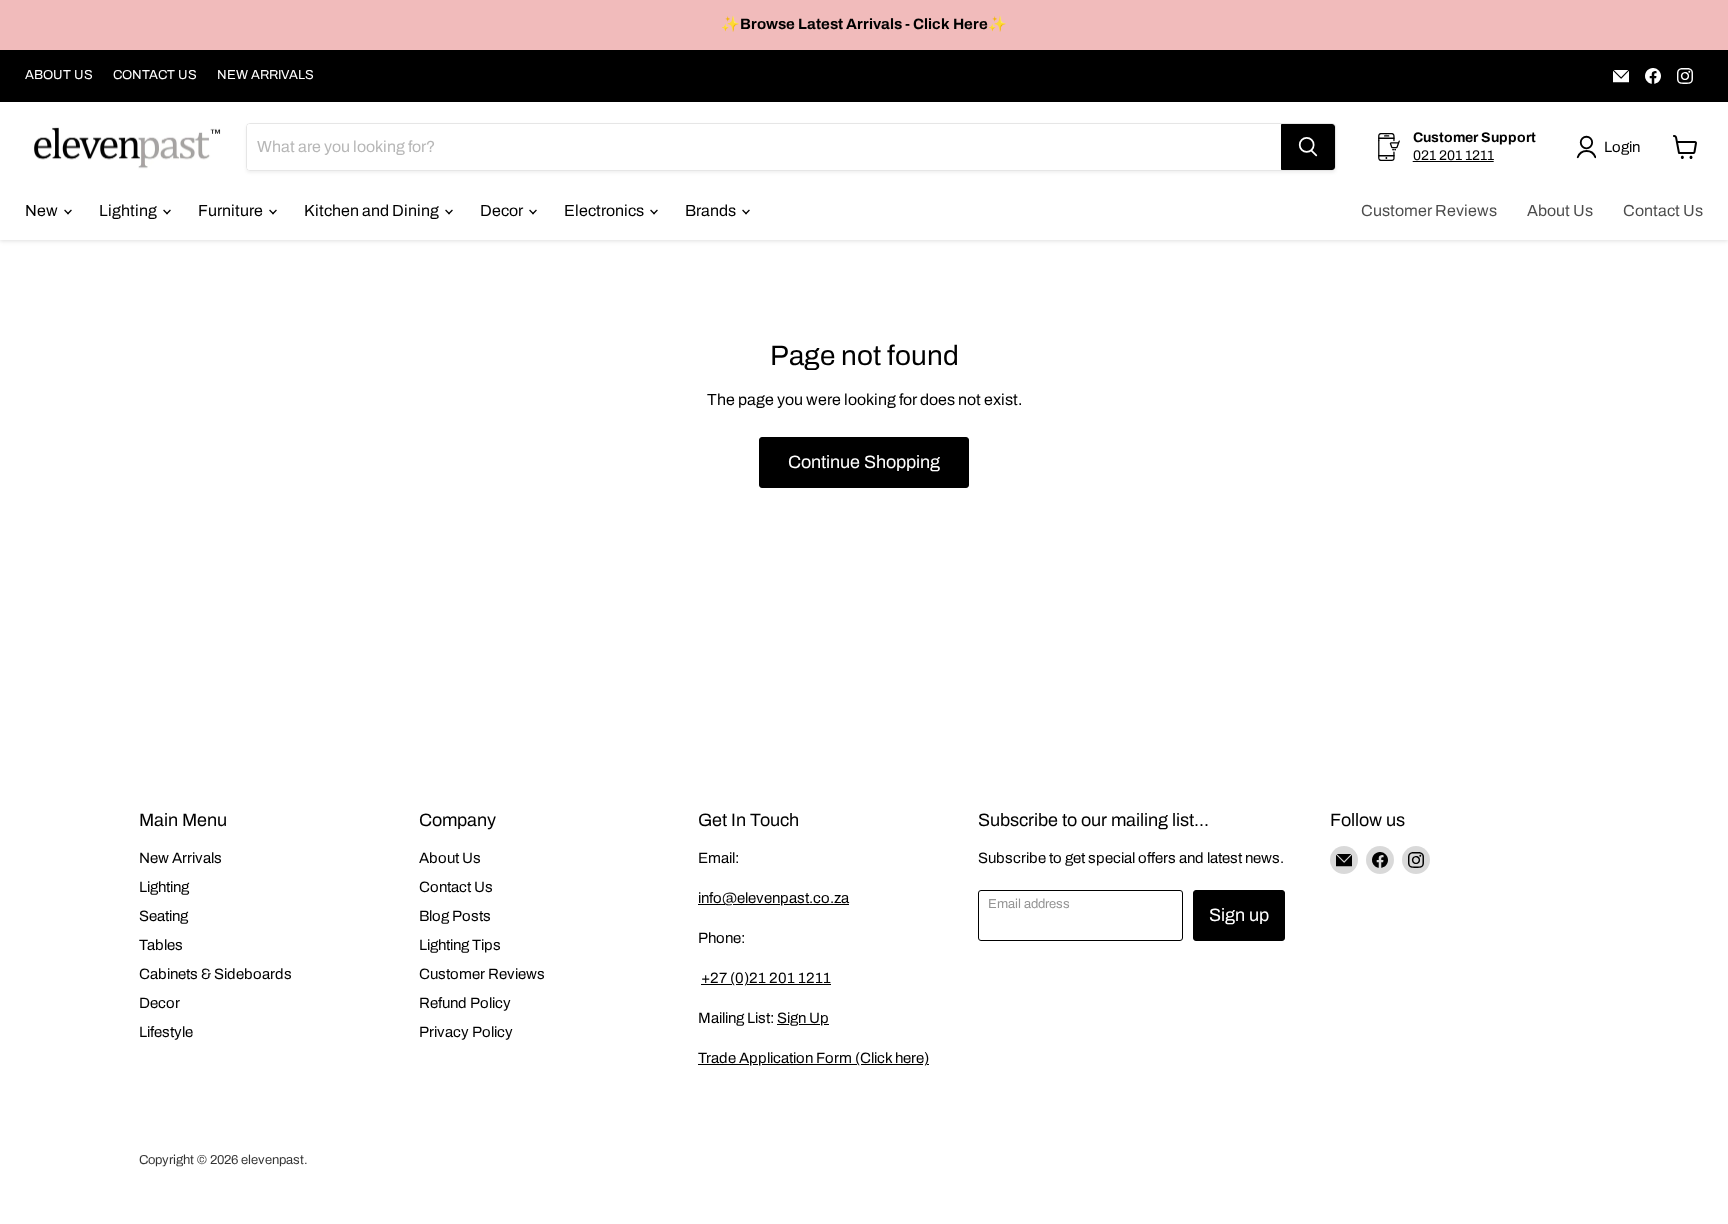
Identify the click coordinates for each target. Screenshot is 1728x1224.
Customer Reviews (1429, 210)
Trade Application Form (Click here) (813, 1058)
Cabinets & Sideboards (215, 974)
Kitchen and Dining (373, 210)
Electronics (605, 210)
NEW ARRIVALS (265, 75)
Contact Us (1663, 210)
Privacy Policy (466, 1032)
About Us (1560, 210)
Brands (712, 210)
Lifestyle (166, 1032)
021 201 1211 (1453, 155)
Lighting (129, 210)
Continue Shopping (864, 462)
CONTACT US (155, 75)
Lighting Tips (460, 945)
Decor (503, 210)
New (43, 210)
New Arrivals (180, 858)
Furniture (232, 210)
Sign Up (803, 1018)
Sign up (1239, 915)
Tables (161, 945)
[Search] (1308, 147)
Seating (163, 916)
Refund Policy (465, 1003)
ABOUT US (59, 75)
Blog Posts (455, 916)
